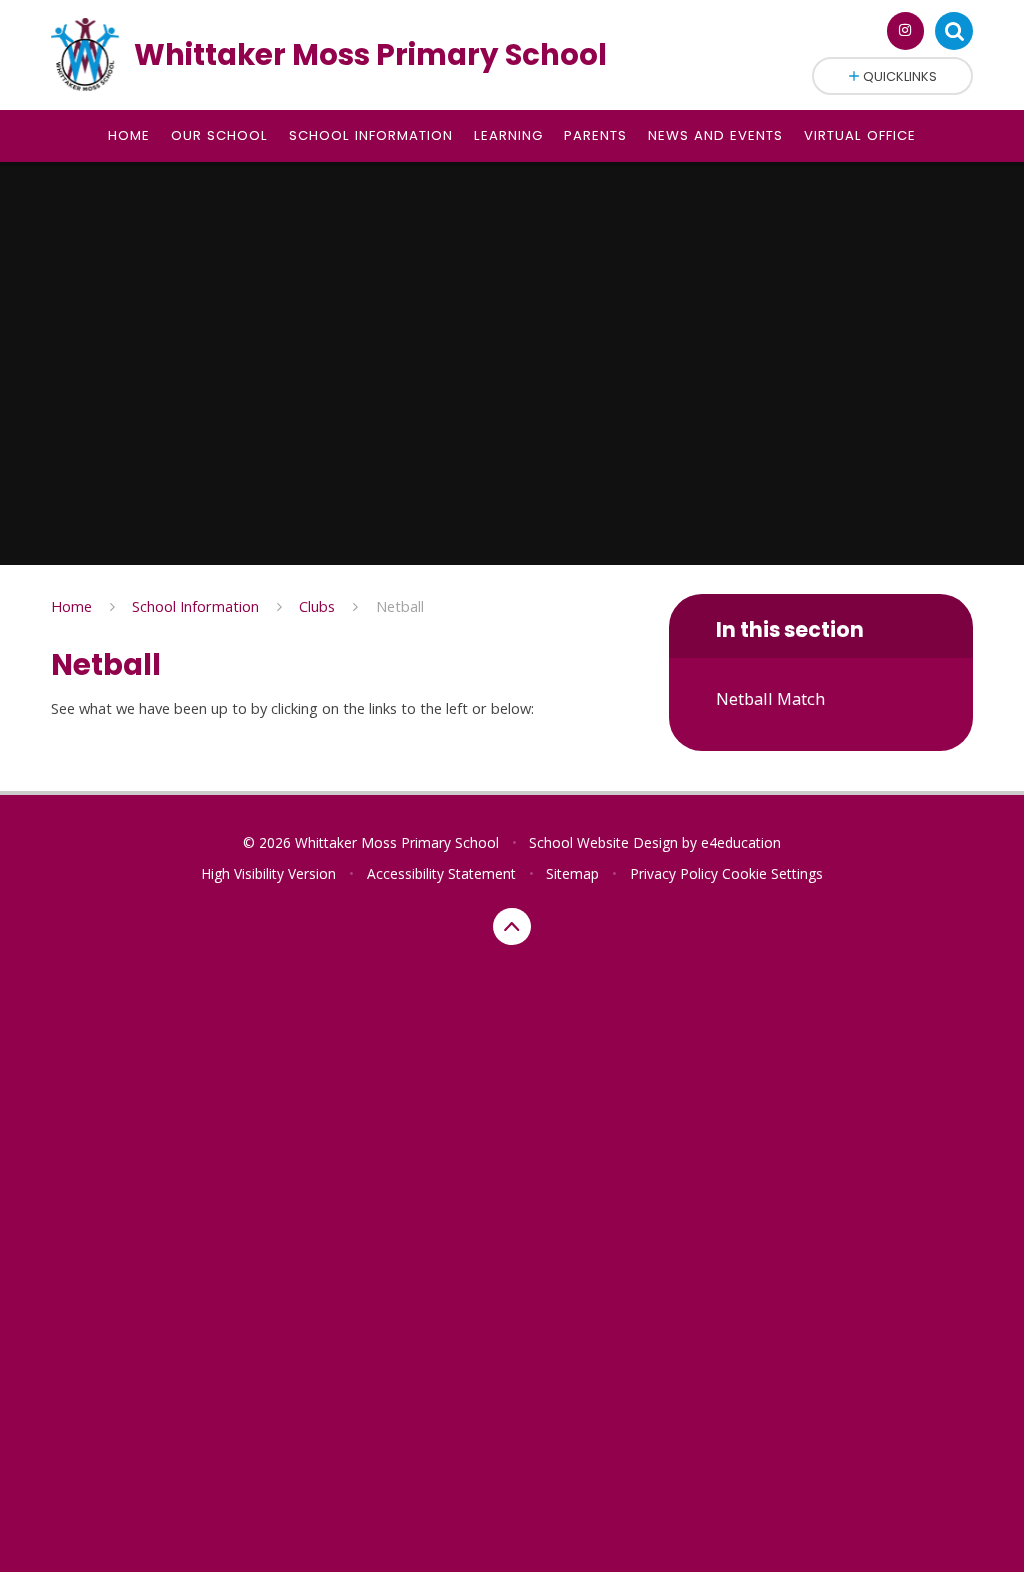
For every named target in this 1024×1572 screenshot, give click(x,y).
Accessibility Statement (441, 873)
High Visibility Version (268, 873)
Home (71, 606)
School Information (195, 606)
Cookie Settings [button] (772, 873)
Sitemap (572, 873)
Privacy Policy (674, 873)
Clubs (317, 606)
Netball (400, 606)
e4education (741, 842)
